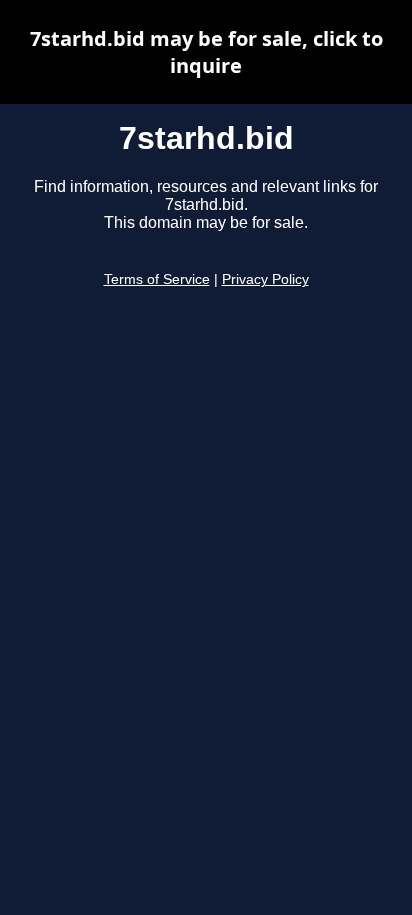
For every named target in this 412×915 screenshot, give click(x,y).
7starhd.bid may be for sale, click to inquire (206, 52)
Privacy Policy (265, 279)
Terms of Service (157, 279)
